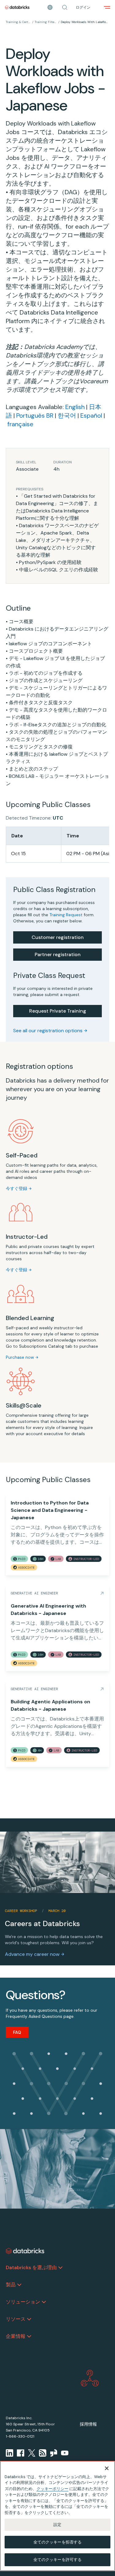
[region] (57, 2516)
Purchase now (20, 1357)
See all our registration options (48, 1031)
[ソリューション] (44, 2302)
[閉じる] (107, 2468)
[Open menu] (107, 7)
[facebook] (21, 2453)
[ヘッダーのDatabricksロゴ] (17, 7)
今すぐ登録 (17, 1188)
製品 (11, 2285)
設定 (57, 2525)
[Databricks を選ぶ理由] (60, 2268)
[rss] (43, 2453)
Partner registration (58, 954)
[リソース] (29, 2319)
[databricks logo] (25, 2251)
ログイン (83, 7)
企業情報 (16, 2336)
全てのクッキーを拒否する (58, 2542)
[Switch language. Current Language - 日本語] (50, 7)
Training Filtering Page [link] (46, 22)
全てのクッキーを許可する (58, 2560)
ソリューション (23, 2302)
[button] (65, 7)
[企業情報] (29, 2336)
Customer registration (58, 937)
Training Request (66, 915)
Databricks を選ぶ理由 (31, 2267)
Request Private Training (58, 1011)
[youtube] (65, 2453)
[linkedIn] (10, 2453)
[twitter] (32, 2453)
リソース (16, 2319)
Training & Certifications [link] (18, 22)
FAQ (17, 2032)
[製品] (19, 2285)
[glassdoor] (54, 2453)
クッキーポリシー (52, 2489)
